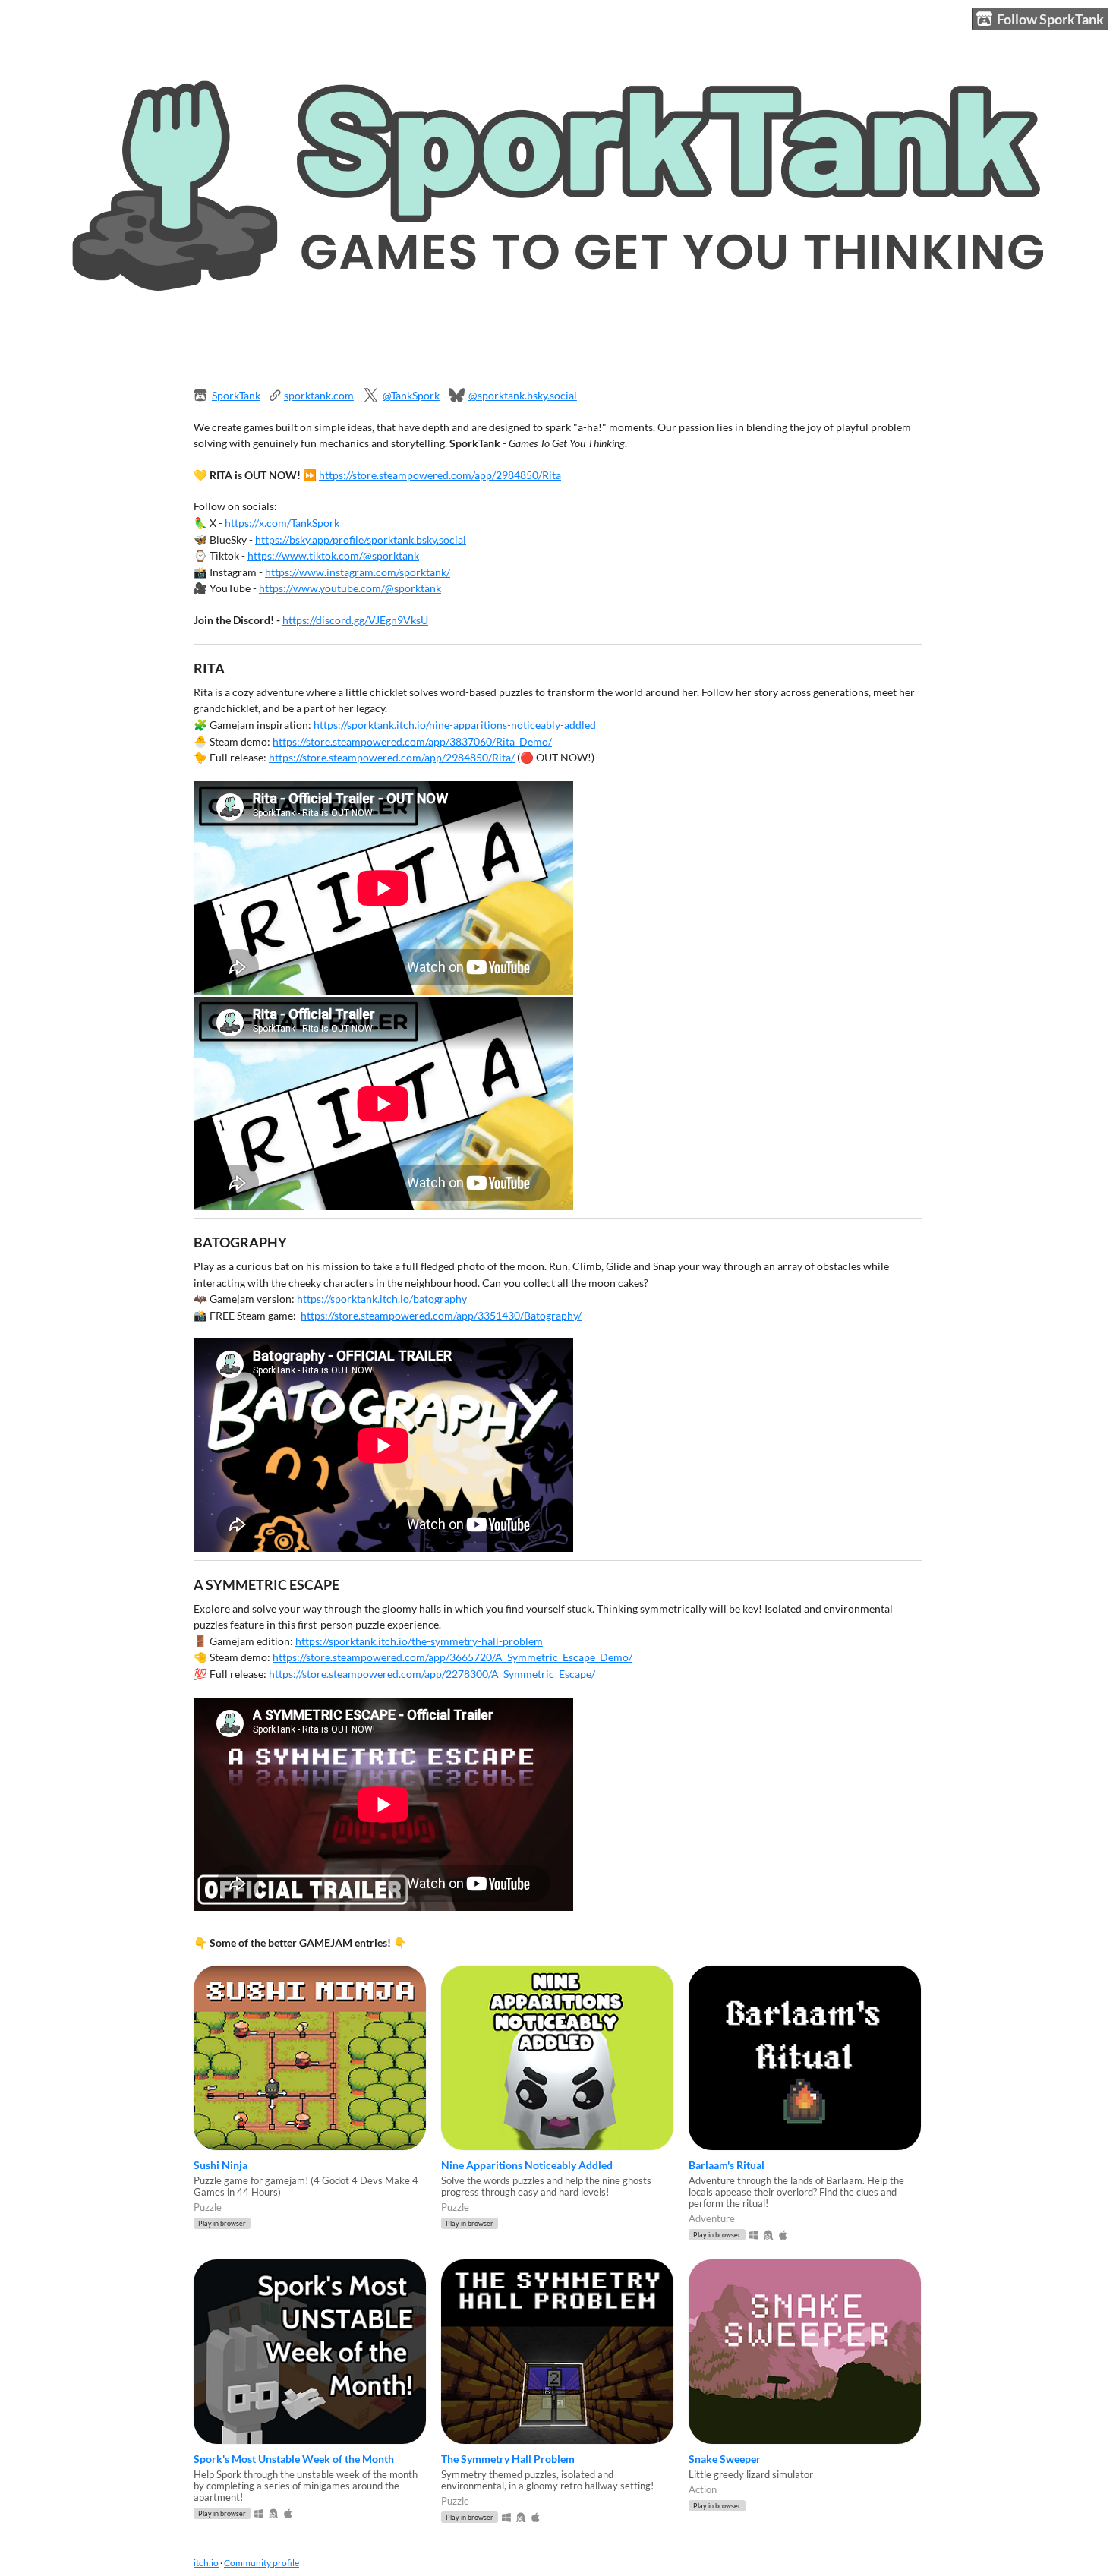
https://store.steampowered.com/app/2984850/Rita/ (392, 757)
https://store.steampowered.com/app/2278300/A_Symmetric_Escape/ (432, 1674)
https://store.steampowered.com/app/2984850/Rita (440, 475)
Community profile (262, 2563)
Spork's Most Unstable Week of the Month (294, 2459)
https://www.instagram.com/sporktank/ (358, 572)
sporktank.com (319, 395)
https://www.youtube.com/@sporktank (350, 588)
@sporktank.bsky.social (523, 395)
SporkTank (236, 395)
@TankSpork (411, 395)
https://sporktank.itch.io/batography (382, 1299)
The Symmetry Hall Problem (508, 2459)
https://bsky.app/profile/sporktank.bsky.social (361, 539)
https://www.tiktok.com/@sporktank (333, 555)
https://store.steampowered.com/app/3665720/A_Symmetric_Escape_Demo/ (452, 1657)
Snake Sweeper (725, 2459)
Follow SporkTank (1050, 19)
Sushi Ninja (221, 2165)
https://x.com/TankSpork (282, 523)
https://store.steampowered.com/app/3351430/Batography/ (441, 1315)
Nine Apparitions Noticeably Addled (527, 2165)
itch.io (206, 2563)
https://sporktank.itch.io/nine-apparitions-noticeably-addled (455, 725)
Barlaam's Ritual (727, 2165)
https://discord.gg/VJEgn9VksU (355, 620)
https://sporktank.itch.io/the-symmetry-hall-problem (419, 1641)
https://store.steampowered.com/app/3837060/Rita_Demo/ (412, 741)
